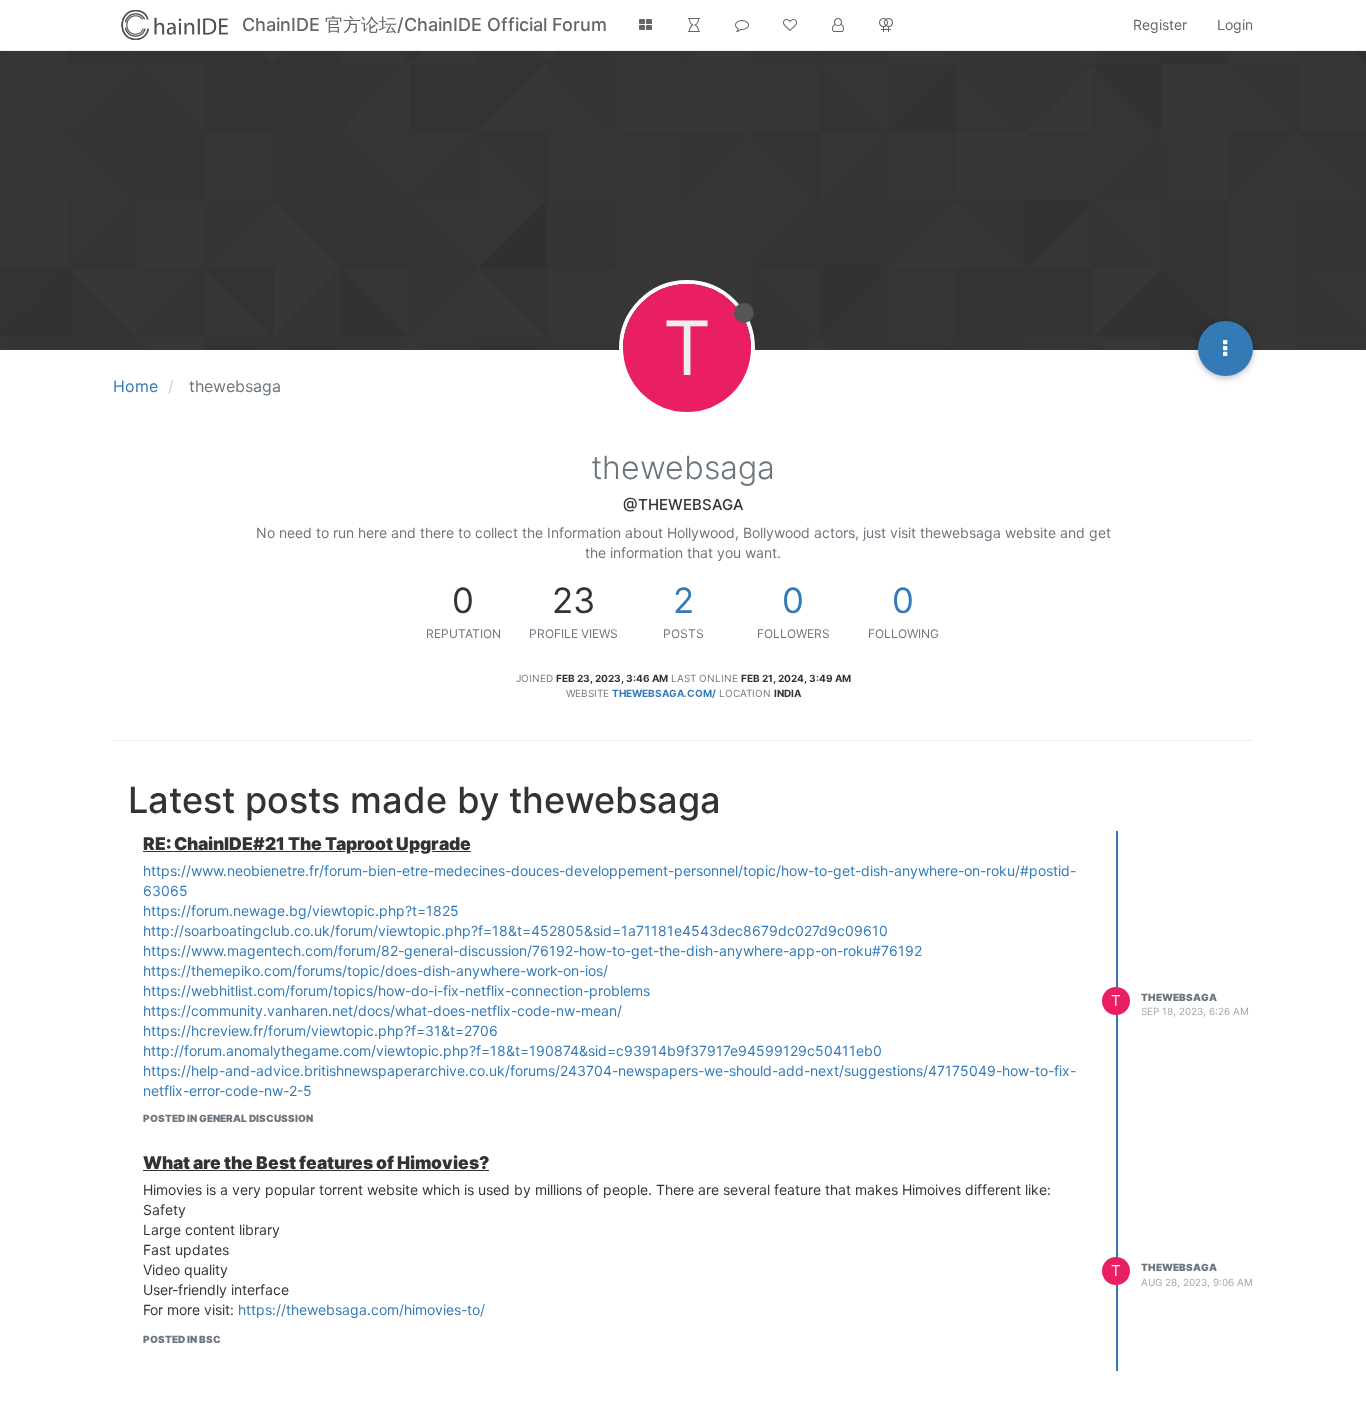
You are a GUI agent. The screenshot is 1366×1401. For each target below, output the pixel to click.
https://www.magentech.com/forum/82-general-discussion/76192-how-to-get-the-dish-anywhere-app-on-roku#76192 (532, 950)
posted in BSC (182, 1339)
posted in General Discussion (228, 1118)
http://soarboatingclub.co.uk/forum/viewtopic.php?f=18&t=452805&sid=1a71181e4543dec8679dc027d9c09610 (515, 930)
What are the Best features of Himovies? (316, 1162)
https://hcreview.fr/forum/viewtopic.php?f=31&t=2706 (320, 1030)
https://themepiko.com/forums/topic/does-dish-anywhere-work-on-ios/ (375, 970)
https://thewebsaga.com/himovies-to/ (361, 1309)
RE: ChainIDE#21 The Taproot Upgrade (307, 843)
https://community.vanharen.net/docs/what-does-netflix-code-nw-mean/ (382, 1010)
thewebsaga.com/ (664, 693)
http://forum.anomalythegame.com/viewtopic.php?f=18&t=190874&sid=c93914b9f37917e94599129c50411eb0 (512, 1050)
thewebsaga (1179, 997)
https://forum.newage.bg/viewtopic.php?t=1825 (301, 910)
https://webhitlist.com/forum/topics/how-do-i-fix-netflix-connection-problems (396, 990)
